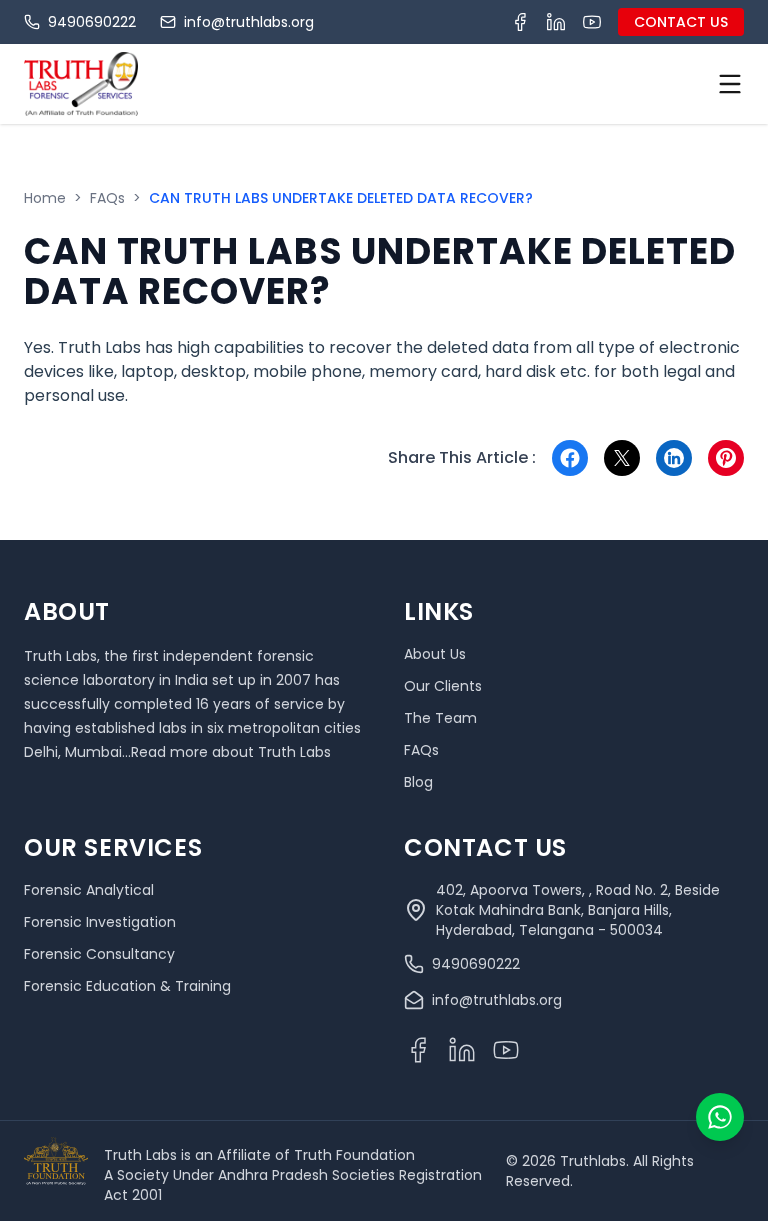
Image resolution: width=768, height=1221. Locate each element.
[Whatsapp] (720, 1117)
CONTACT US (681, 22)
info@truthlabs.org (249, 22)
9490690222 (92, 22)
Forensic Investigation (100, 922)
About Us (435, 654)
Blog (418, 782)
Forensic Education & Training (127, 986)
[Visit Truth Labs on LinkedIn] (556, 22)
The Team (440, 718)
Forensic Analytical (89, 890)
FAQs (107, 198)
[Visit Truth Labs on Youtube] (592, 22)
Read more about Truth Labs (231, 752)
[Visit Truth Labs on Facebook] (520, 22)
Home (45, 198)
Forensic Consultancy (99, 954)
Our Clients (443, 686)
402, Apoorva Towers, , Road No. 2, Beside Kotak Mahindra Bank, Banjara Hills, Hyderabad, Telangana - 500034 (578, 910)
